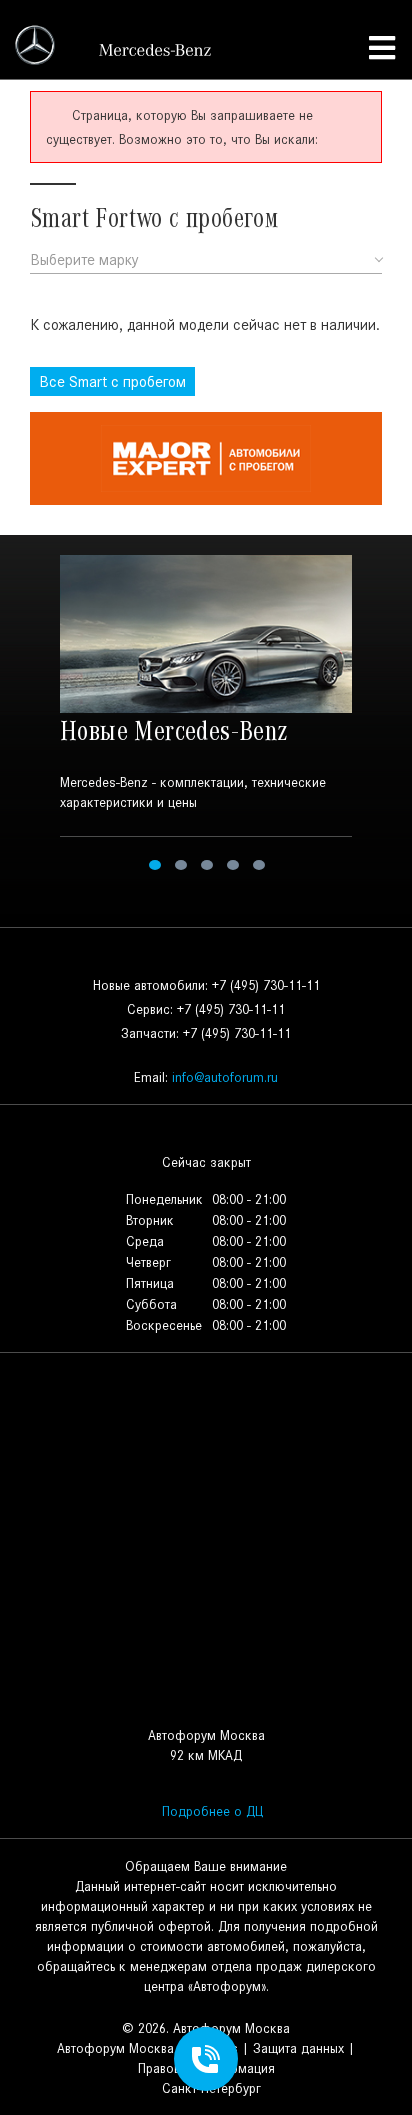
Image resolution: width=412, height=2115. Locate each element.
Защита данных (298, 2048)
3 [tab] (207, 865)
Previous (27, 715)
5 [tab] (259, 865)
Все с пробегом (112, 381)
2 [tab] (181, 865)
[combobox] (206, 260)
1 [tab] (155, 865)
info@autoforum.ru (225, 1077)
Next (385, 715)
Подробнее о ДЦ (212, 1811)
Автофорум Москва (115, 2048)
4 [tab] (233, 865)
